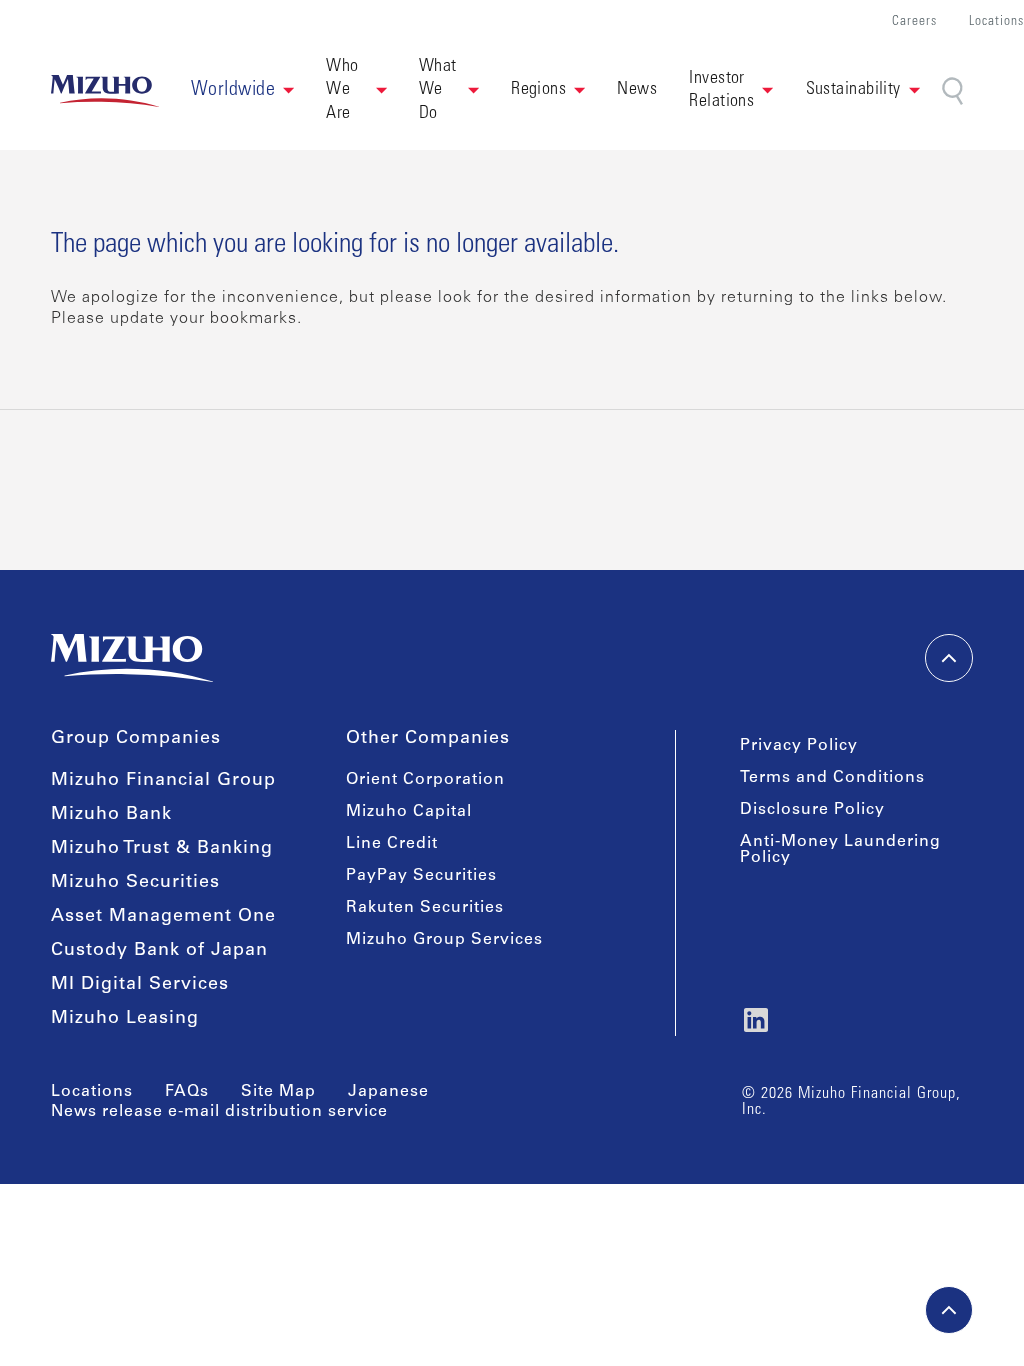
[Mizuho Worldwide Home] (105, 91)
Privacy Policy (799, 746)
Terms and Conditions (832, 778)
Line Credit (392, 844)
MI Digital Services (140, 985)
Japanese (388, 1092)
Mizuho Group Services (444, 940)
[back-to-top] (949, 1310)
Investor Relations (721, 90)
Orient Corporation (425, 780)
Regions (538, 90)
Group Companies (136, 739)
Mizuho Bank (111, 815)
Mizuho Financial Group (163, 781)
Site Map (278, 1092)
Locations (996, 22)
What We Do (439, 90)
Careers (914, 22)
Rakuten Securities (425, 908)
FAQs (187, 1092)
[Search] (954, 91)
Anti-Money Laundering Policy (840, 850)
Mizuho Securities (135, 883)
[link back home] (132, 658)
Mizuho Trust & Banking (162, 849)
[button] (242, 91)
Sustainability (853, 90)
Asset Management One (163, 917)
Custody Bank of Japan (159, 951)
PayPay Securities (421, 876)
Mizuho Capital (409, 812)
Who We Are (344, 90)
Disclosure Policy (812, 810)
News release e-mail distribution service (219, 1112)
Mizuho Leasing (125, 1019)
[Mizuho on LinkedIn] (756, 1020)
